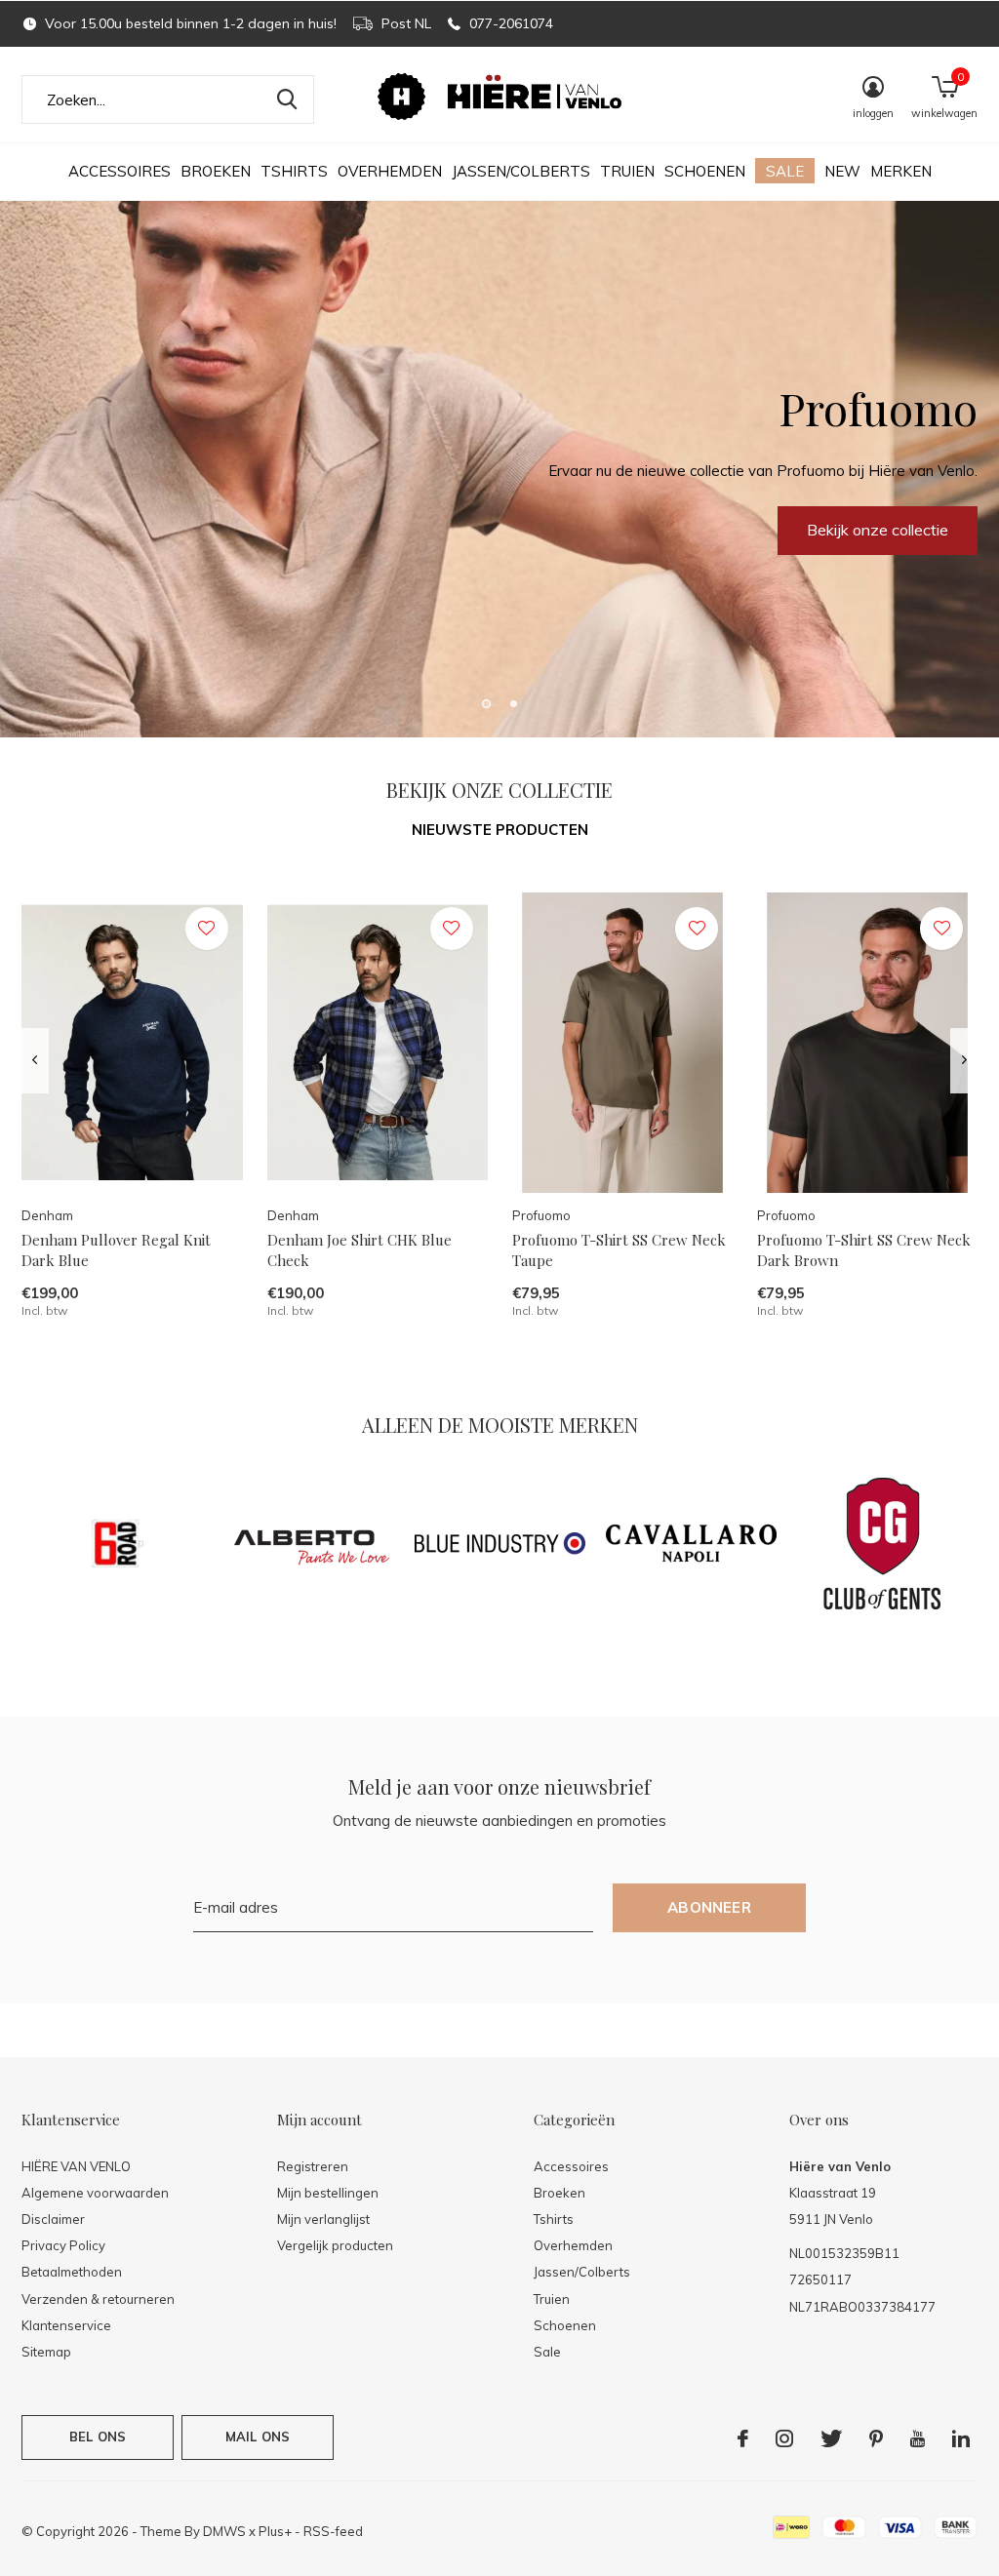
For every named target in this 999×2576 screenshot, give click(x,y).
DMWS (224, 2531)
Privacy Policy (63, 2245)
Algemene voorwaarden (95, 2193)
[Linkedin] (961, 2438)
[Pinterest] (876, 2438)
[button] (486, 703)
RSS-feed (333, 2531)
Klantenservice (66, 2325)
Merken (901, 171)
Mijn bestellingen (328, 2193)
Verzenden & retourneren (98, 2299)
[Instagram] (784, 2438)
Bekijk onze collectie (121, 530)
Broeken (216, 171)
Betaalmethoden (72, 2272)
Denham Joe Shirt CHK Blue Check (360, 1250)
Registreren (313, 2166)
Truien (627, 171)
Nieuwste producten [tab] (500, 830)
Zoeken (287, 99)
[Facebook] (743, 2438)
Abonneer (709, 1907)
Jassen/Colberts (521, 171)
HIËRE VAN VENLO (76, 2166)
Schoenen (705, 171)
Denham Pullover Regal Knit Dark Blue (116, 1250)
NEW (842, 171)
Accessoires (120, 171)
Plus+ (275, 2531)
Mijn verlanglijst (323, 2219)
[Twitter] (831, 2438)
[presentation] (35, 1060)
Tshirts (294, 171)
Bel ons (98, 2437)
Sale (785, 171)
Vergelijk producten (335, 2245)
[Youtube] (918, 2438)
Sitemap (46, 2352)
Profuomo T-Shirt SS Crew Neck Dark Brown (864, 1250)
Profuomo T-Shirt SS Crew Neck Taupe (619, 1250)
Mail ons (258, 2437)
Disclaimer (53, 2219)
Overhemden (390, 171)
